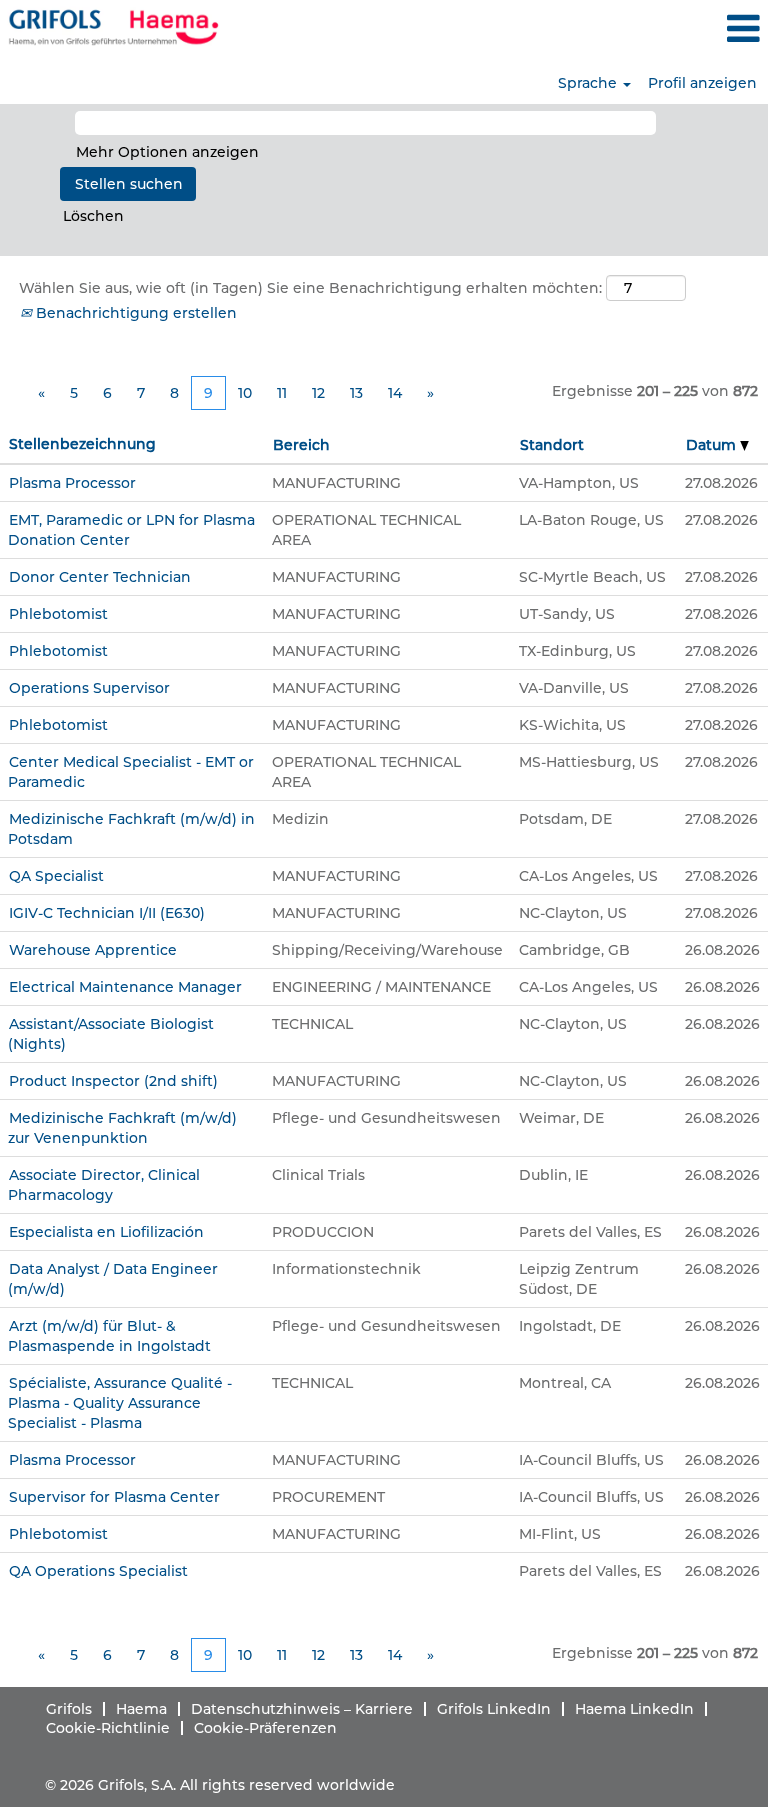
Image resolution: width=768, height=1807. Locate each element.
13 (356, 393)
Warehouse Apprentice (93, 950)
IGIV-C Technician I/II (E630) (107, 913)
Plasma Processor (72, 483)
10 (245, 393)
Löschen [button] (93, 216)
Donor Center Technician (100, 577)
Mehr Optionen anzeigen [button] (167, 152)
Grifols (69, 1709)
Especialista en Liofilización (106, 1232)
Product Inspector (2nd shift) (113, 1081)
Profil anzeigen (702, 83)
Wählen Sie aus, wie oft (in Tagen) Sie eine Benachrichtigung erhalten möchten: (310, 288)
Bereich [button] (301, 445)
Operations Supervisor (89, 688)
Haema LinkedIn (634, 1709)
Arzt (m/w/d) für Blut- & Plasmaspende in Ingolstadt (109, 1336)
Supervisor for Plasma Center (114, 1497)
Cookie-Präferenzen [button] (265, 1728)
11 (282, 393)
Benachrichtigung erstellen (134, 313)
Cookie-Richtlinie (108, 1728)
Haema (141, 1709)
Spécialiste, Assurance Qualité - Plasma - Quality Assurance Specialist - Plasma (120, 1403)
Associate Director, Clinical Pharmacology (104, 1185)
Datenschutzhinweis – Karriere (302, 1709)
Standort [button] (552, 445)
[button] (640, 28)
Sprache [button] (589, 83)
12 (318, 393)
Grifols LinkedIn (494, 1709)
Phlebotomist (58, 614)
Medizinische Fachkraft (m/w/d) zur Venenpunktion (122, 1128)
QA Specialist (56, 876)
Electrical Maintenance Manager (125, 987)
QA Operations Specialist (98, 1571)
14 (395, 393)
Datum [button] (713, 445)
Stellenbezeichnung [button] (82, 444)
